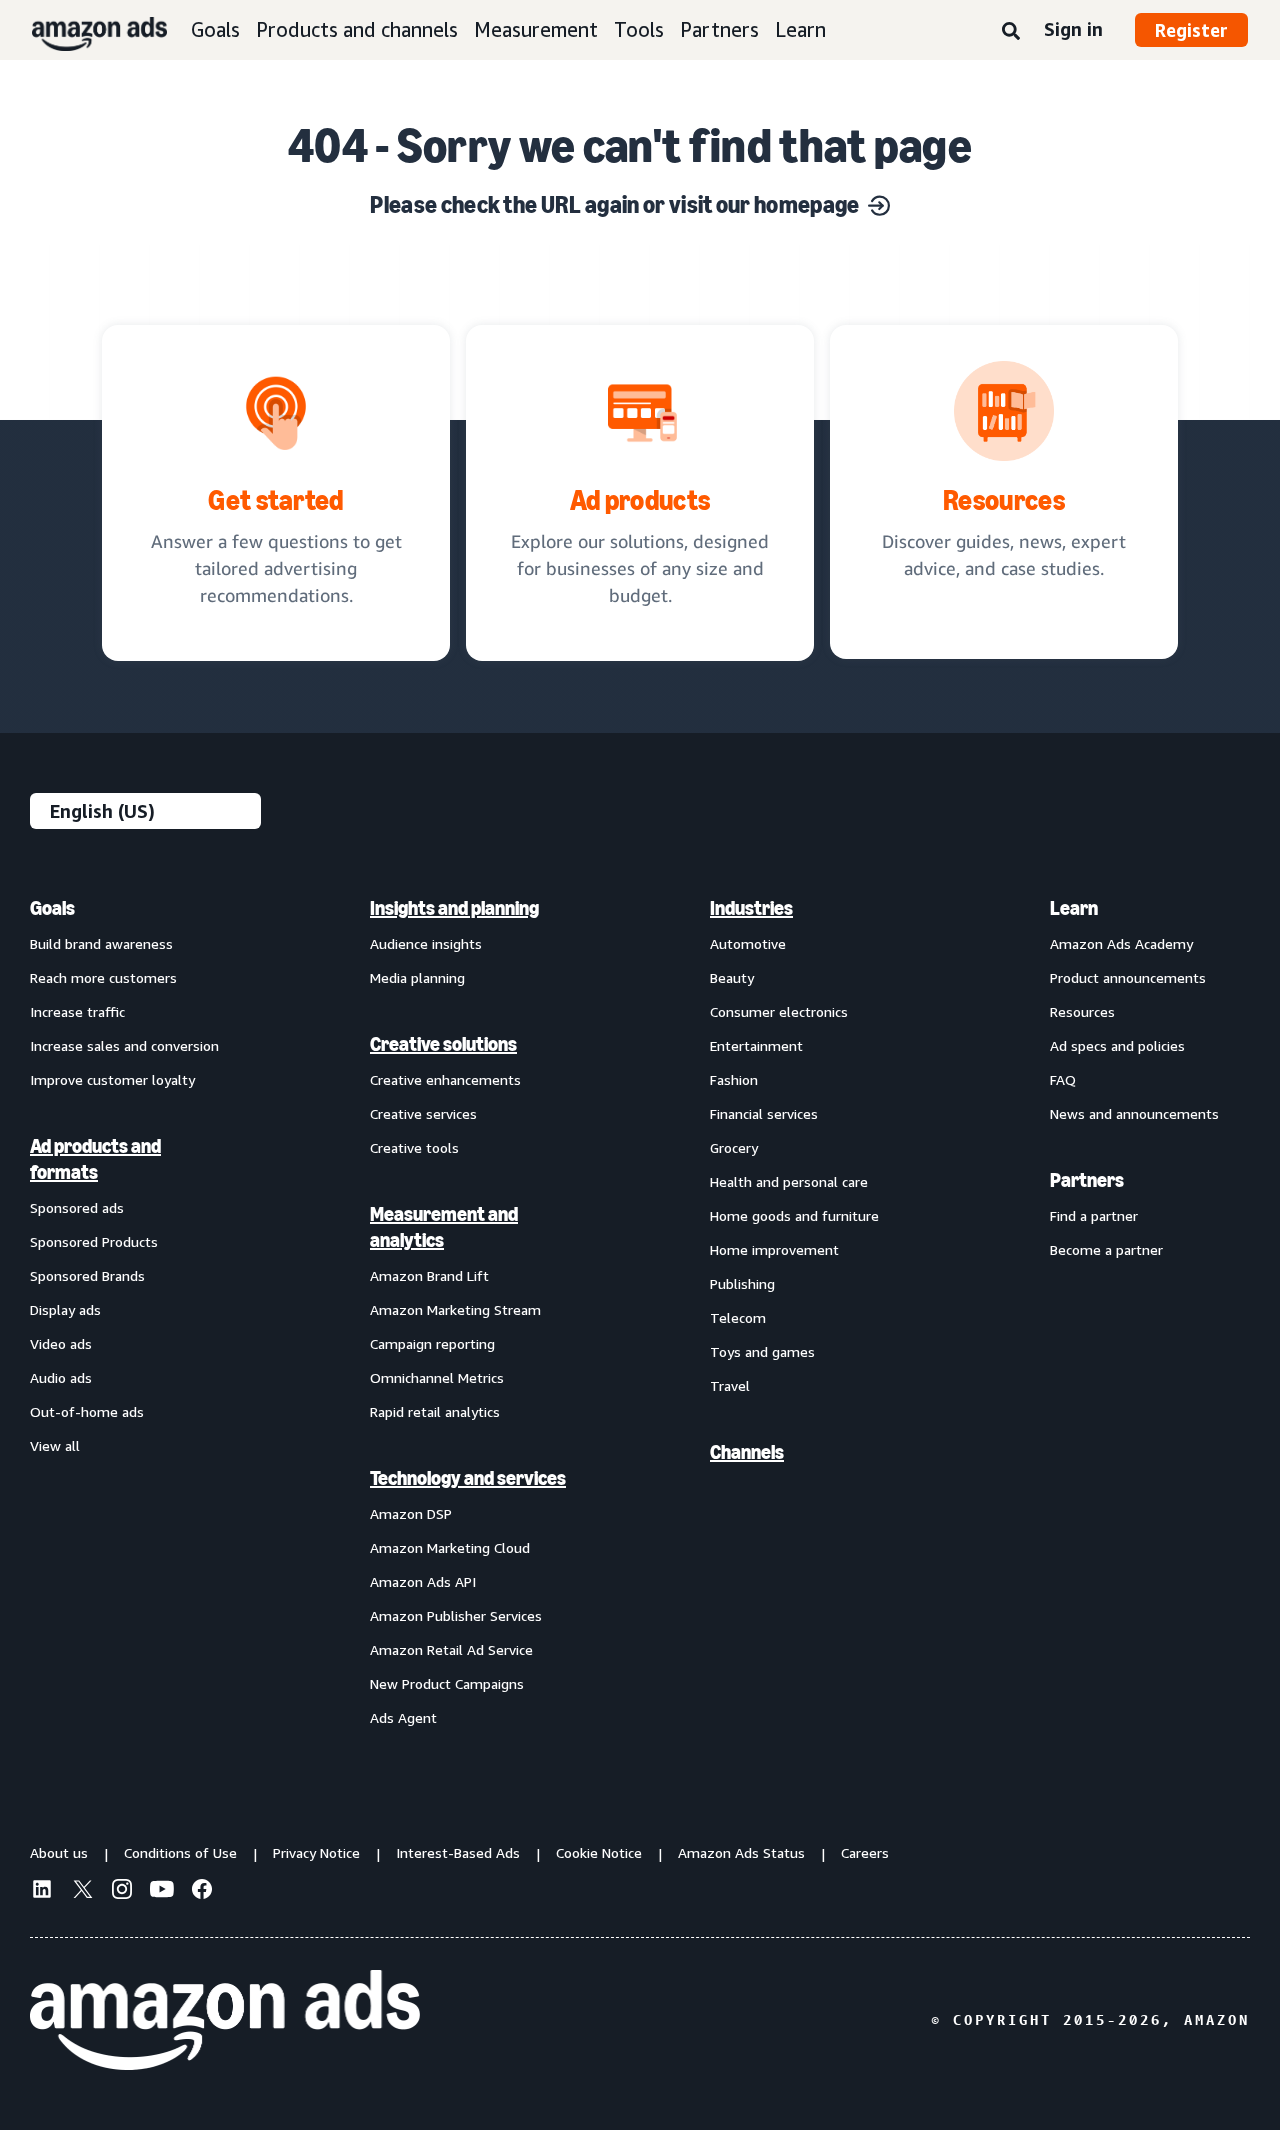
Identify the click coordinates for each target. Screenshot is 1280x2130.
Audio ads (61, 1377)
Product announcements (1128, 977)
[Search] (1011, 32)
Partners (719, 29)
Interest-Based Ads (458, 1852)
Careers (865, 1852)
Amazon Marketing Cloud (450, 1547)
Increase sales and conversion (124, 1045)
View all (55, 1445)
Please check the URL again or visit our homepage (614, 204)
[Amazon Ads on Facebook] (202, 1892)
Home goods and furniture (794, 1215)
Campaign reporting (432, 1343)
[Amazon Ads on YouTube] (162, 1892)
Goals (215, 29)
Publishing (742, 1283)
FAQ (1063, 1079)
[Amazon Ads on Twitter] (82, 1891)
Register (1191, 30)
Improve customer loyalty (112, 1079)
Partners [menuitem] (1087, 1180)
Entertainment (756, 1045)
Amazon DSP (411, 1513)
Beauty (732, 977)
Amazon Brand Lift (429, 1275)
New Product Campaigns (447, 1683)
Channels (747, 1452)
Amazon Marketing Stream (455, 1309)
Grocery (734, 1147)
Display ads (65, 1309)
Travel (730, 1385)
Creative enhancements (445, 1079)
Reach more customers (103, 977)
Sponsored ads (77, 1207)
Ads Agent (403, 1717)
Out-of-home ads (87, 1411)
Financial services (764, 1113)
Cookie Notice (599, 1852)
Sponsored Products (94, 1241)
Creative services (423, 1113)
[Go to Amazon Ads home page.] (225, 2020)
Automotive (748, 943)
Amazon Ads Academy (1121, 943)
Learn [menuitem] (1074, 908)
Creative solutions (443, 1044)
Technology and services (468, 1478)
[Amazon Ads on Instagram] (122, 1892)
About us (59, 1852)
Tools (639, 29)
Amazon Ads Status (741, 1852)
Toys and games (762, 1351)
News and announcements (1134, 1113)
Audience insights (426, 943)
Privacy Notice (316, 1852)
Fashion (734, 1079)
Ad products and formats (95, 1159)
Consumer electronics (779, 1011)
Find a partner (1094, 1215)
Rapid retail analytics (435, 1411)
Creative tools (414, 1147)
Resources (1082, 1011)
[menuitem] (130, 1312)
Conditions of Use (180, 1852)
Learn (800, 29)
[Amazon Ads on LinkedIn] (42, 1892)
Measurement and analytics (444, 1227)
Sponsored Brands (87, 1275)
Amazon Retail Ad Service (451, 1649)
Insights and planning (454, 908)
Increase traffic (77, 1011)
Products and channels (357, 29)
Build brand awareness (101, 943)
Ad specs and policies (1117, 1045)
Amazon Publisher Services (456, 1615)
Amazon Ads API (423, 1581)
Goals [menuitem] (52, 908)
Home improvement (774, 1249)
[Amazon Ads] (83, 30)
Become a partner (1106, 1249)
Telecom (738, 1317)
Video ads (61, 1343)
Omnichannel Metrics (437, 1377)
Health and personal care (789, 1181)
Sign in (1073, 29)
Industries (751, 908)
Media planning (417, 977)
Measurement (536, 29)
